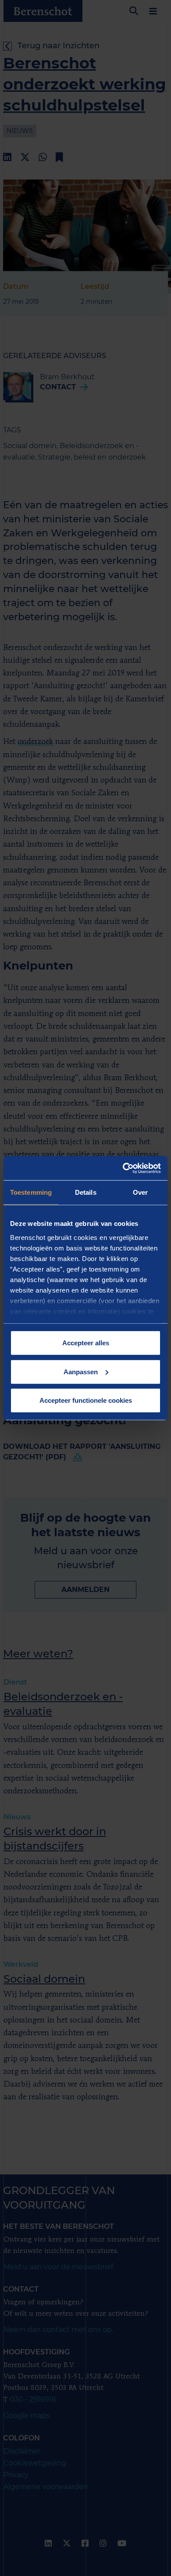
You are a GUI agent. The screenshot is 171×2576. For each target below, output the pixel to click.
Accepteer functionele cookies (86, 1400)
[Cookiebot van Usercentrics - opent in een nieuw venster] (123, 1168)
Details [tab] (86, 1192)
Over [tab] (140, 1192)
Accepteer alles (86, 1343)
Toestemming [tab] (31, 1192)
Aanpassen (81, 1371)
